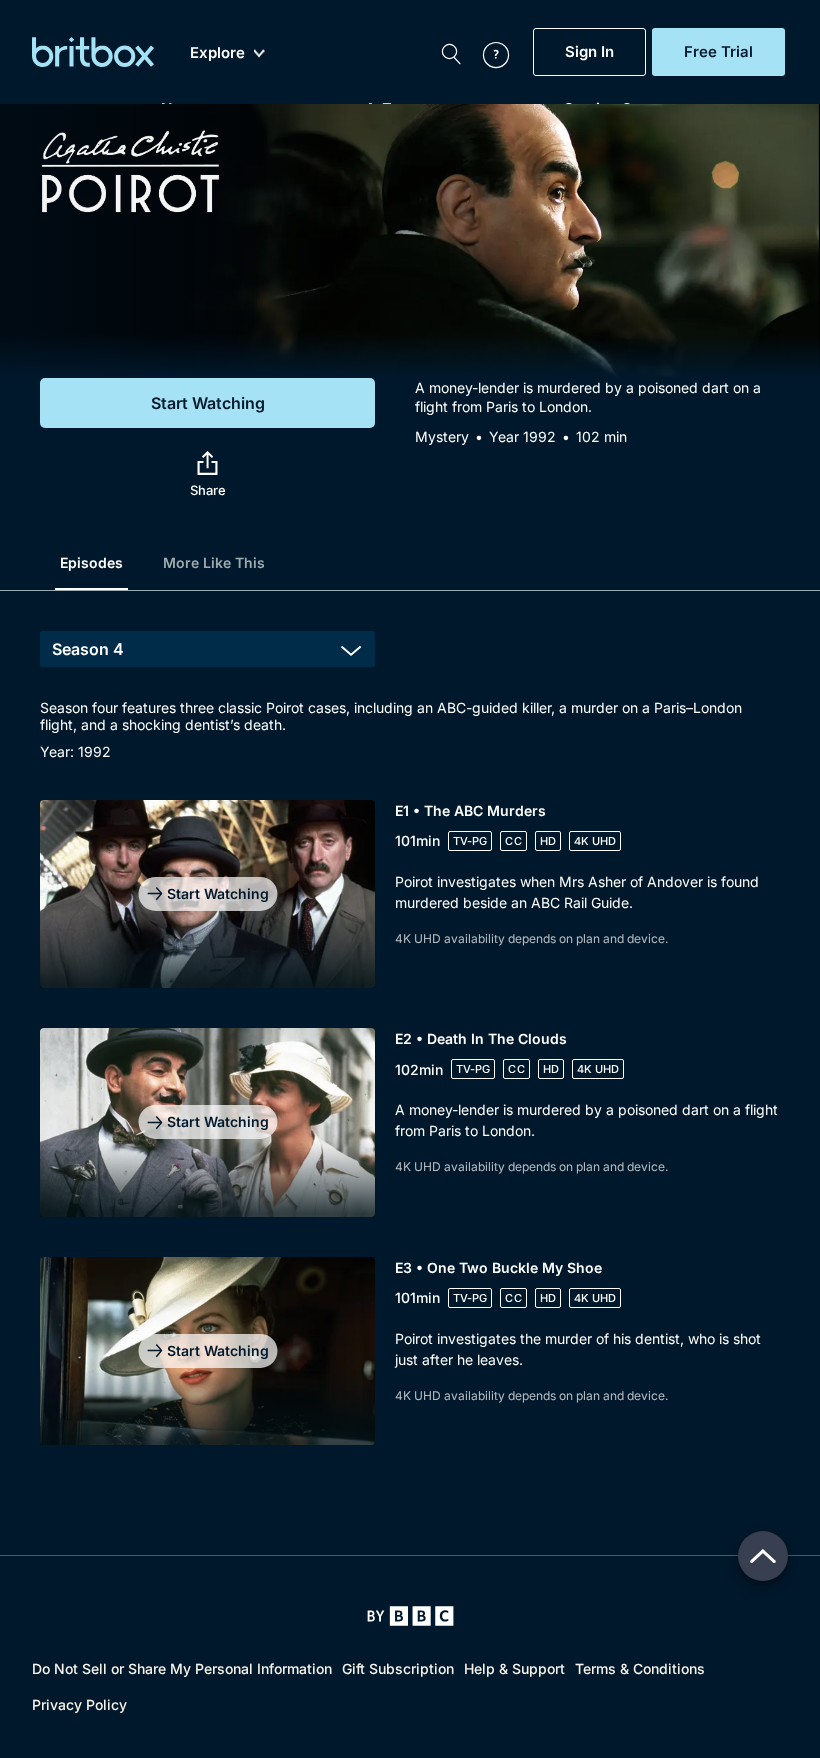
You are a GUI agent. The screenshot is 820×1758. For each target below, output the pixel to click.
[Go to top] (763, 1556)
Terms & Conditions (640, 1668)
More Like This (214, 562)
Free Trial (718, 52)
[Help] (486, 52)
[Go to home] (410, 1616)
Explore (217, 53)
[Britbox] (93, 52)
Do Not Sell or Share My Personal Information (182, 1668)
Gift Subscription (398, 1668)
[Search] (451, 52)
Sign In (589, 52)
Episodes (91, 562)
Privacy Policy (79, 1704)
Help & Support (514, 1668)
